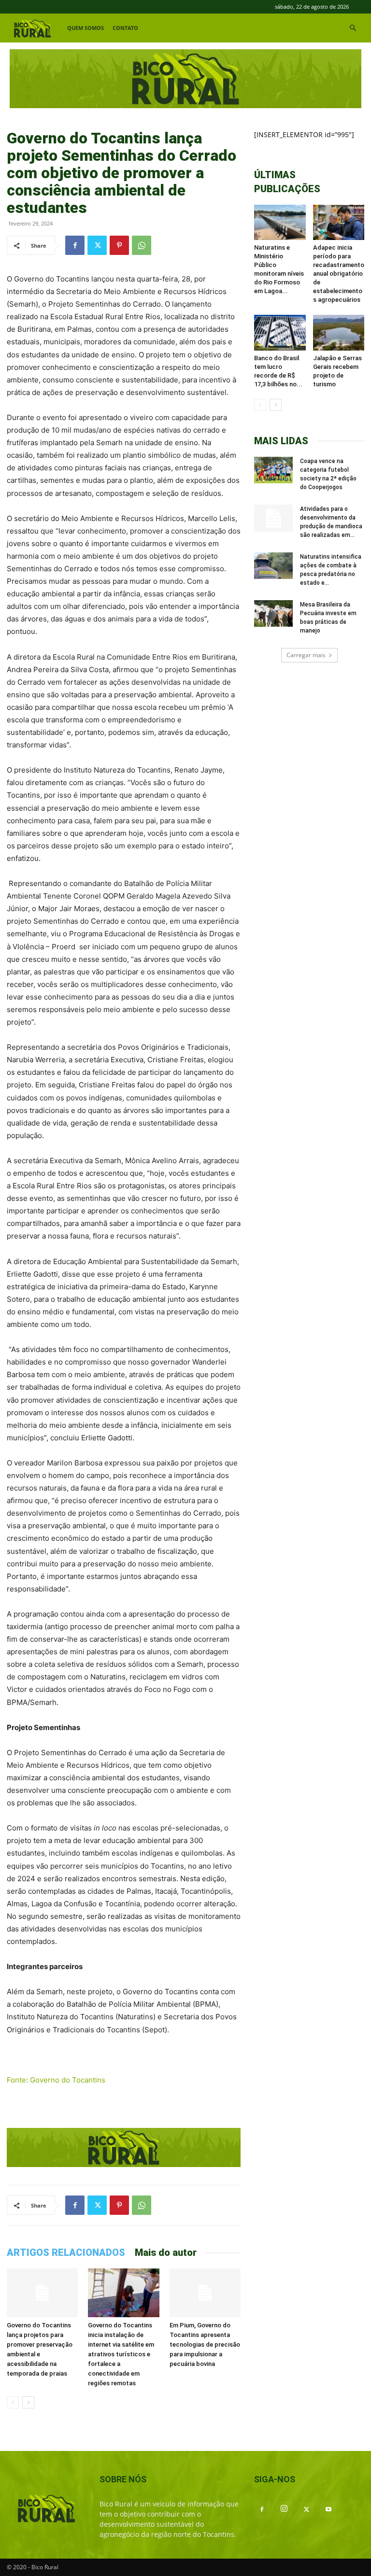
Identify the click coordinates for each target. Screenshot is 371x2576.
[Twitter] (97, 245)
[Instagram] (284, 2509)
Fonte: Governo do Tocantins (56, 2080)
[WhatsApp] (142, 245)
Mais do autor (166, 2252)
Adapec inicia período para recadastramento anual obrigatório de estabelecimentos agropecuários (339, 274)
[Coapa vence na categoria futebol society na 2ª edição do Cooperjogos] (273, 470)
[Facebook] (75, 245)
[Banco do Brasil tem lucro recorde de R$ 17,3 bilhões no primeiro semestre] (280, 332)
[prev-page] (13, 2402)
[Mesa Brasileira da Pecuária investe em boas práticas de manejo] (273, 613)
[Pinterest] (119, 245)
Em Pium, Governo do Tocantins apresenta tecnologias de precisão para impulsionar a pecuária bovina (205, 2344)
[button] (353, 28)
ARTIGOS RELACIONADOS (66, 2252)
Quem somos (86, 28)
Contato (125, 28)
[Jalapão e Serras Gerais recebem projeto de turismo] (339, 332)
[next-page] (28, 2402)
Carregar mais (306, 655)
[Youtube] (328, 2510)
